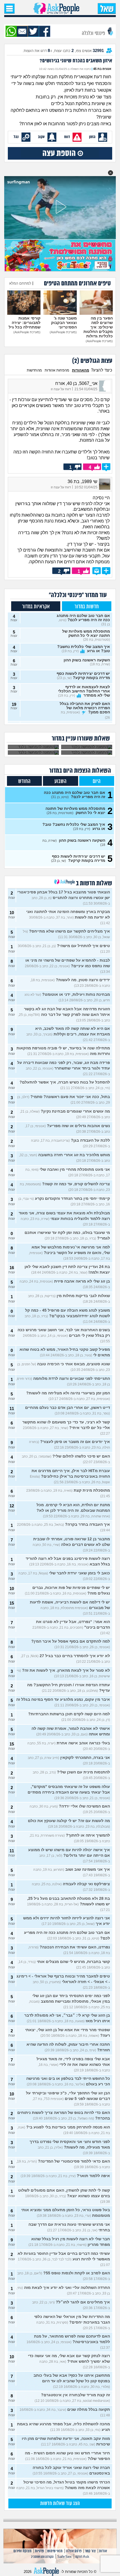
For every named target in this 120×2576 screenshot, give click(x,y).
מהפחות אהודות (57, 370)
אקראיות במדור (36, 607)
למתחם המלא (20, 283)
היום (97, 781)
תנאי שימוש (55, 2551)
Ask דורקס (82, 2557)
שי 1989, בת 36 (82, 482)
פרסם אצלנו (74, 2551)
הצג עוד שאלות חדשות (60, 2504)
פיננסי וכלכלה (94, 33)
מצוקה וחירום (22, 2551)
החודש (24, 781)
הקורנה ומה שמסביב (42, 2557)
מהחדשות (34, 370)
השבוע (60, 781)
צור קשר (90, 2551)
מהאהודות (81, 370)
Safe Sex (64, 2557)
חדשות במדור (87, 607)
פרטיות (39, 2551)
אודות (103, 2551)
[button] (111, 173)
